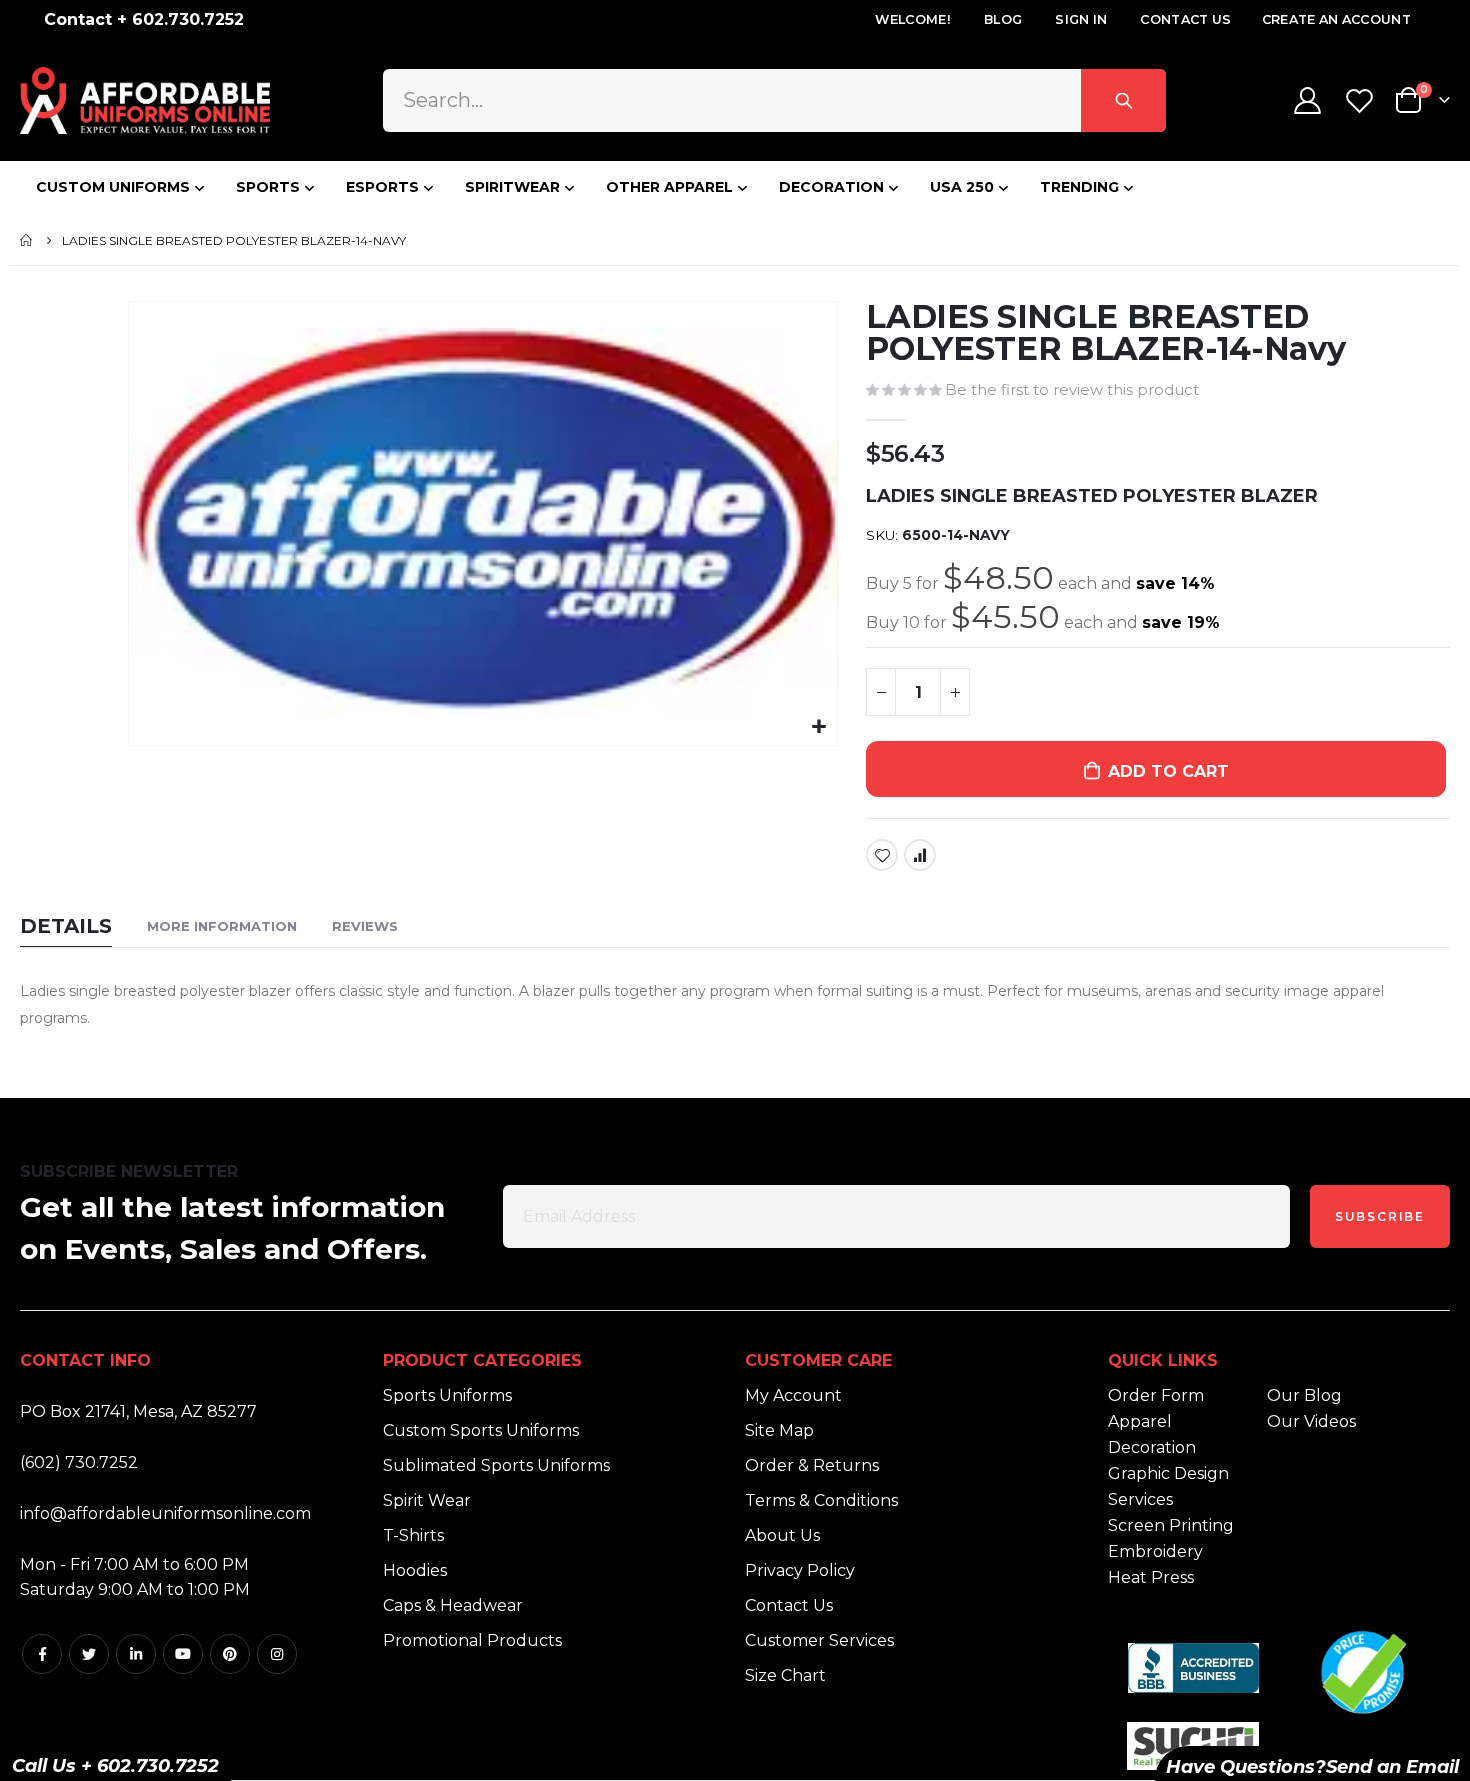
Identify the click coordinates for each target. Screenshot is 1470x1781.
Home (27, 240)
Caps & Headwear (453, 1605)
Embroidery (1155, 1551)
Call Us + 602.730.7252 (115, 1766)
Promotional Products (472, 1640)
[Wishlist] (1362, 100)
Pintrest (230, 1654)
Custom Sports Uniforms (481, 1430)
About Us (782, 1535)
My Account (793, 1395)
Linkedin (136, 1654)
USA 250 (962, 187)
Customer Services (819, 1640)
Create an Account (1336, 19)
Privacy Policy (800, 1570)
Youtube (183, 1654)
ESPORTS (382, 187)
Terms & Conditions (821, 1500)
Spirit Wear (427, 1500)
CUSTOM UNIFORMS (113, 187)
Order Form (1156, 1395)
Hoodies (415, 1570)
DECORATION (831, 187)
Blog (1003, 19)
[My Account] (1307, 100)
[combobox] (774, 100)
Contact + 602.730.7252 (144, 19)
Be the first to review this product (1072, 390)
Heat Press (1151, 1577)
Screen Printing (1171, 1525)
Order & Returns (812, 1465)
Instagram (277, 1654)
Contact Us (1185, 19)
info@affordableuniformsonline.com (165, 1513)
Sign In (1081, 19)
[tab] (66, 927)
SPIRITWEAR (512, 187)
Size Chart (785, 1675)
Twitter (89, 1654)
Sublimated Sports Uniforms (496, 1465)
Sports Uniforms (447, 1395)
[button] (819, 727)
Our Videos (1311, 1421)
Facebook (42, 1654)
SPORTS (268, 187)
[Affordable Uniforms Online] (145, 100)
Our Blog (1304, 1395)
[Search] (1123, 100)
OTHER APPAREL (669, 187)
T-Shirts (413, 1535)
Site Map (779, 1430)
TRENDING (1079, 187)
